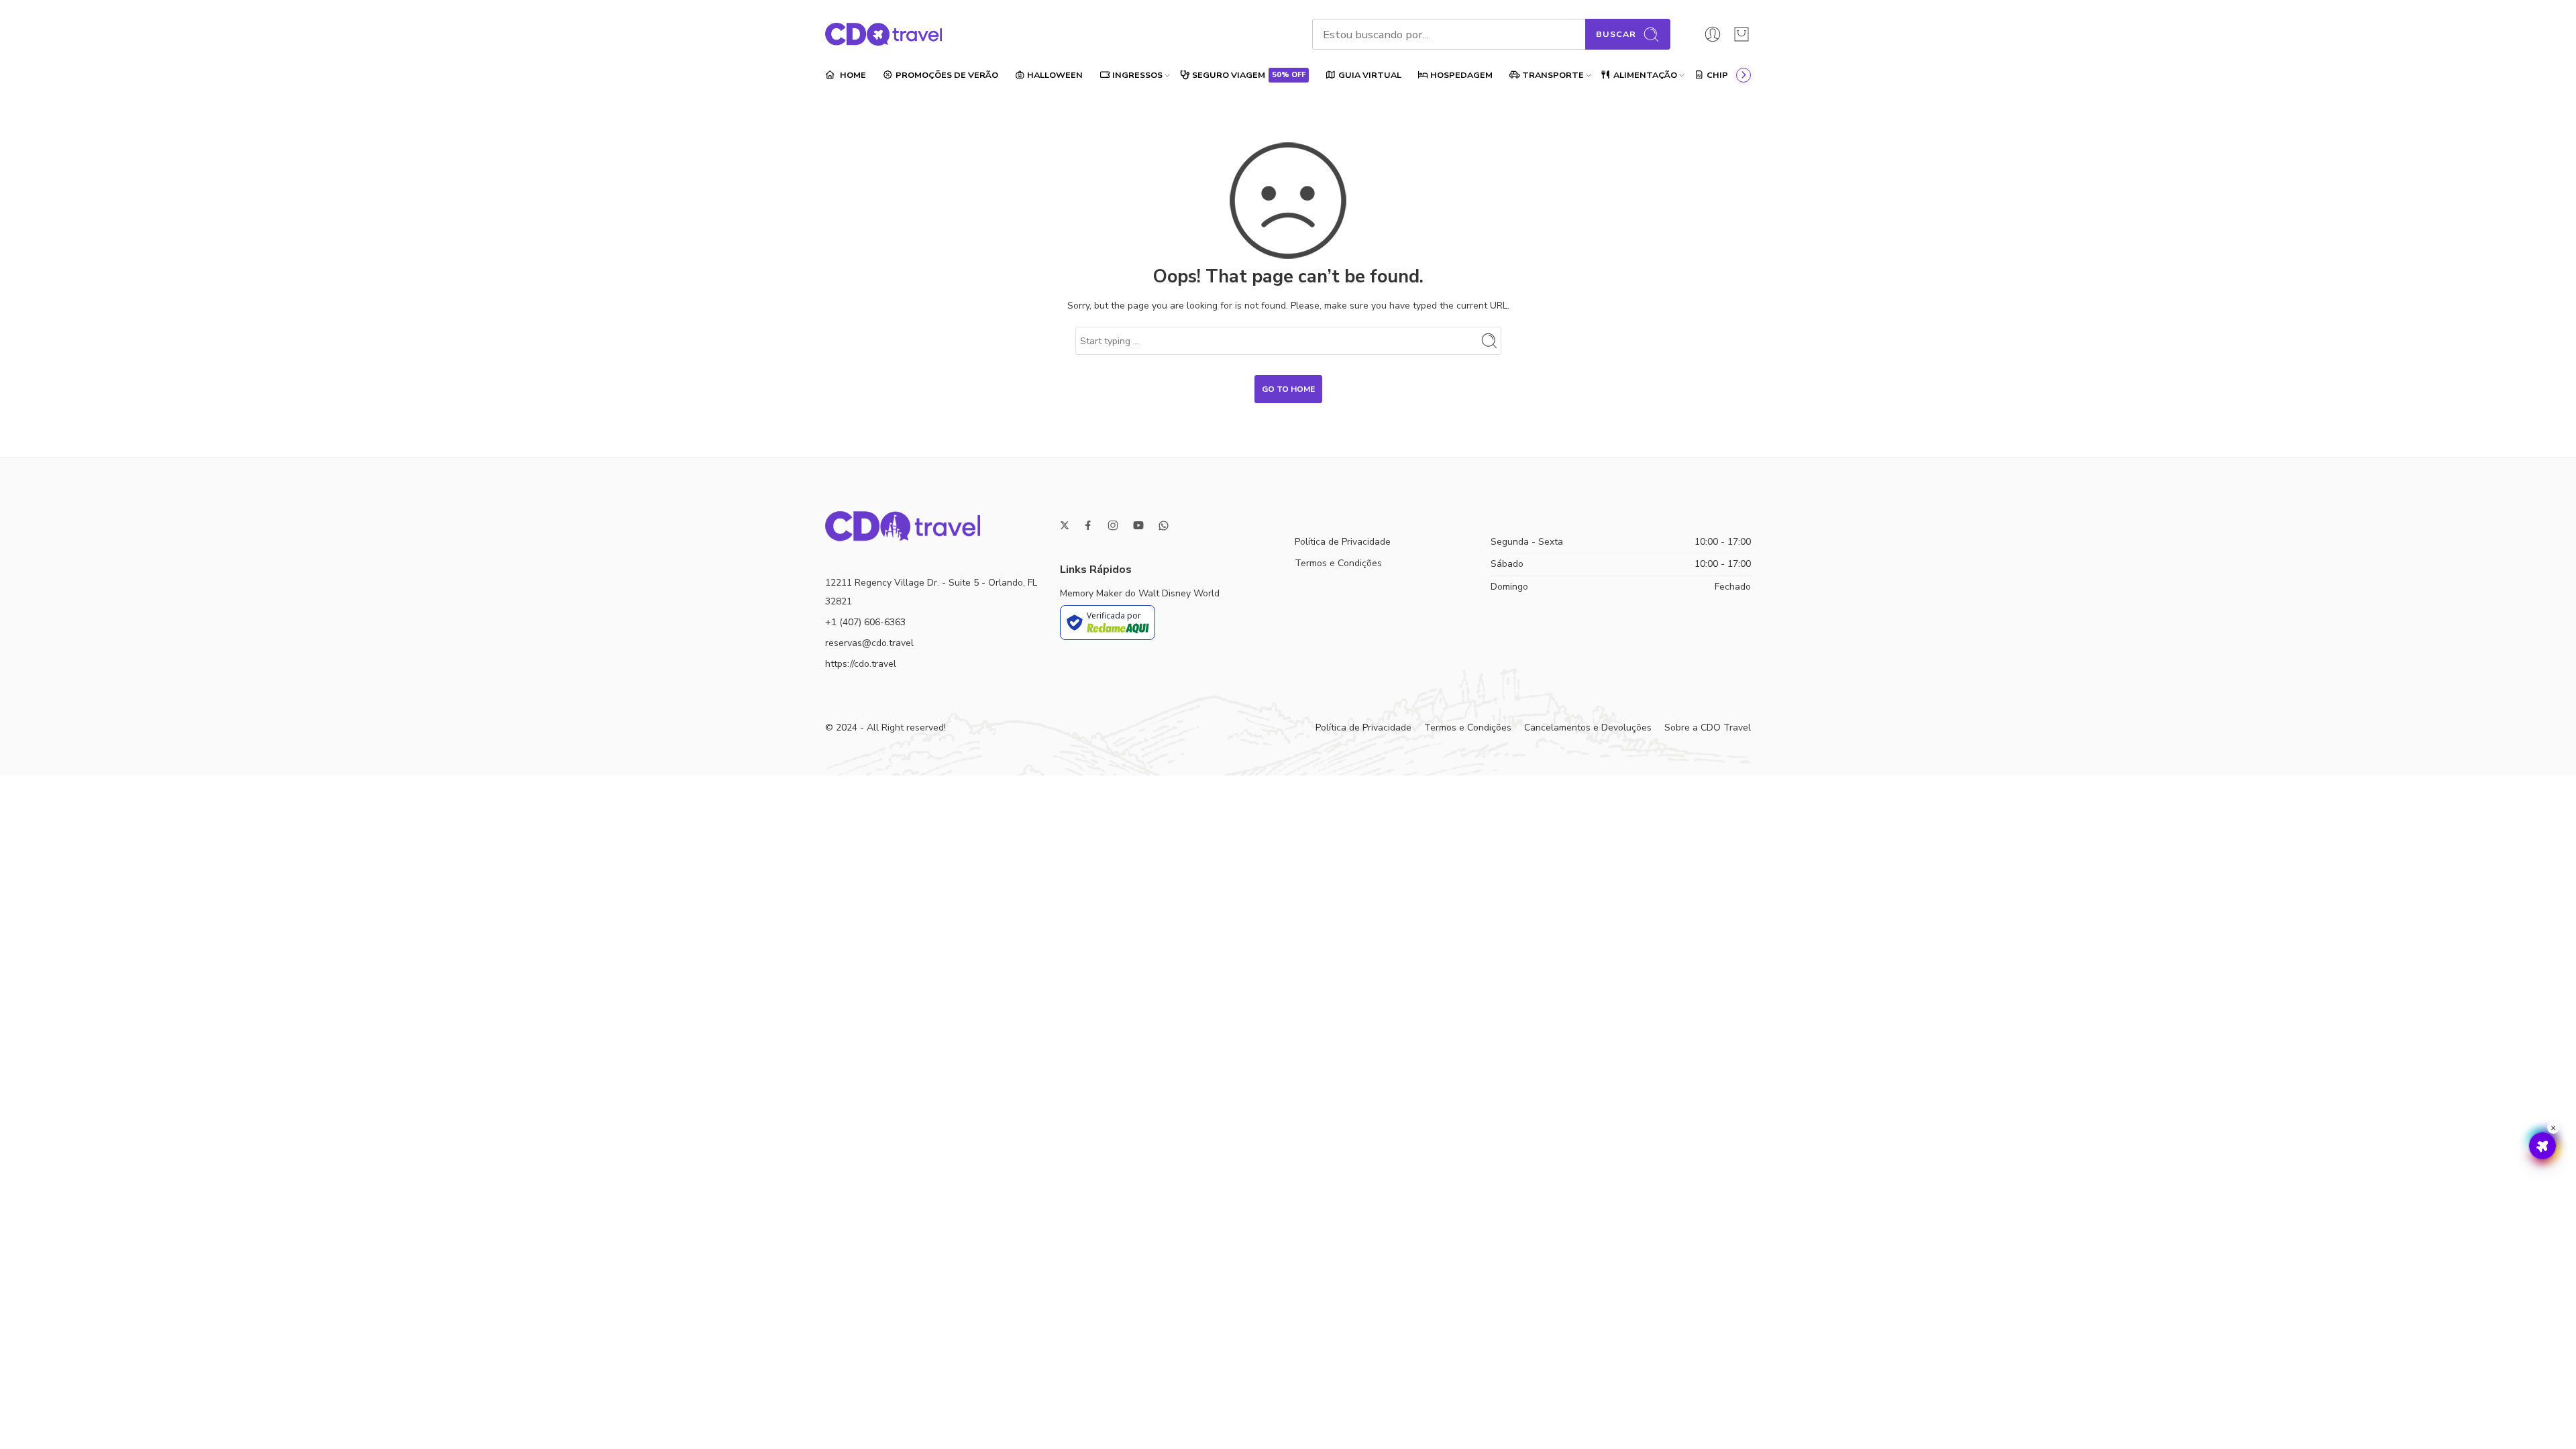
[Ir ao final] (1743, 75)
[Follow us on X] (1065, 525)
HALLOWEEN (1055, 75)
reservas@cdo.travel (869, 643)
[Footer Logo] (903, 526)
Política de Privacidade (1343, 542)
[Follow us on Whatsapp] (1164, 526)
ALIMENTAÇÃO (1645, 75)
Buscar (1616, 34)
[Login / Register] (1713, 34)
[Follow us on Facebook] (1088, 525)
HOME (852, 75)
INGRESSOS (1137, 75)
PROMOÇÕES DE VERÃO (947, 75)
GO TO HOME (1288, 389)
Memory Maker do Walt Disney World (1140, 593)
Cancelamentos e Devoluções (1588, 728)
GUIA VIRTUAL (1370, 75)
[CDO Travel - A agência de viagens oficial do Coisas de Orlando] (883, 34)
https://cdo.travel (861, 664)
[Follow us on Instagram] (1113, 525)
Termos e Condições (1338, 563)
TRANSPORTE (1553, 75)
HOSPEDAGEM (1461, 75)
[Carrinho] (1741, 34)
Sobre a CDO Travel (1708, 728)
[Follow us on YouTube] (1138, 525)
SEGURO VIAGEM (1249, 75)
